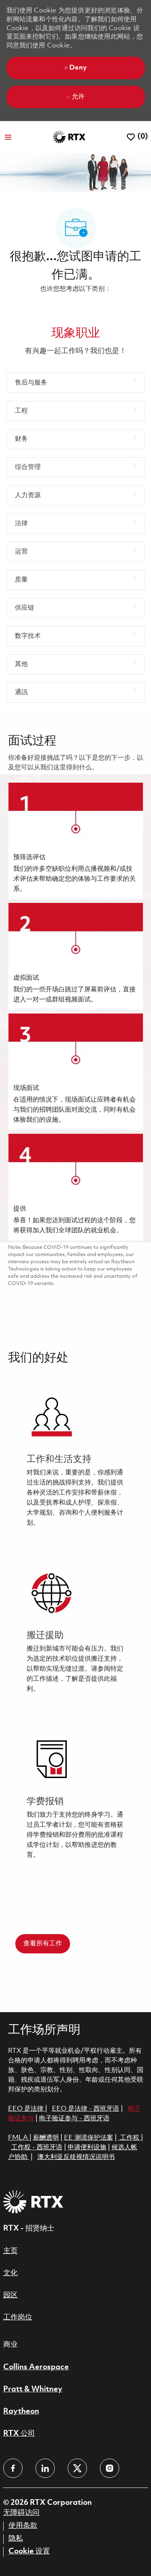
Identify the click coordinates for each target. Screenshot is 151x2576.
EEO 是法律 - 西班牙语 (86, 2109)
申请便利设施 (87, 2147)
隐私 (16, 2539)
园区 (10, 2295)
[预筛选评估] (76, 841)
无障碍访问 (21, 2513)
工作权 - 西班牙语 (37, 2147)
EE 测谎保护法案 (89, 2138)
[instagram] (110, 2468)
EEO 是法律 (26, 2109)
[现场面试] (76, 1072)
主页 (10, 2251)
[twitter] (77, 2468)
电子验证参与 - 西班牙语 (74, 2119)
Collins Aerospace (36, 2367)
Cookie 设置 (29, 2551)
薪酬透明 (46, 2138)
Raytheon (21, 2412)
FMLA (19, 2138)
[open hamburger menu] (8, 137)
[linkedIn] (45, 2468)
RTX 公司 (19, 2434)
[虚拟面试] (76, 956)
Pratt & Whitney (33, 2389)
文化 (10, 2273)
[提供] (76, 1187)
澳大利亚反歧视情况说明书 (76, 2157)
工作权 (130, 2138)
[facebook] (13, 2468)
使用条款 (23, 2526)
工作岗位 (18, 2317)
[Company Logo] (69, 137)
